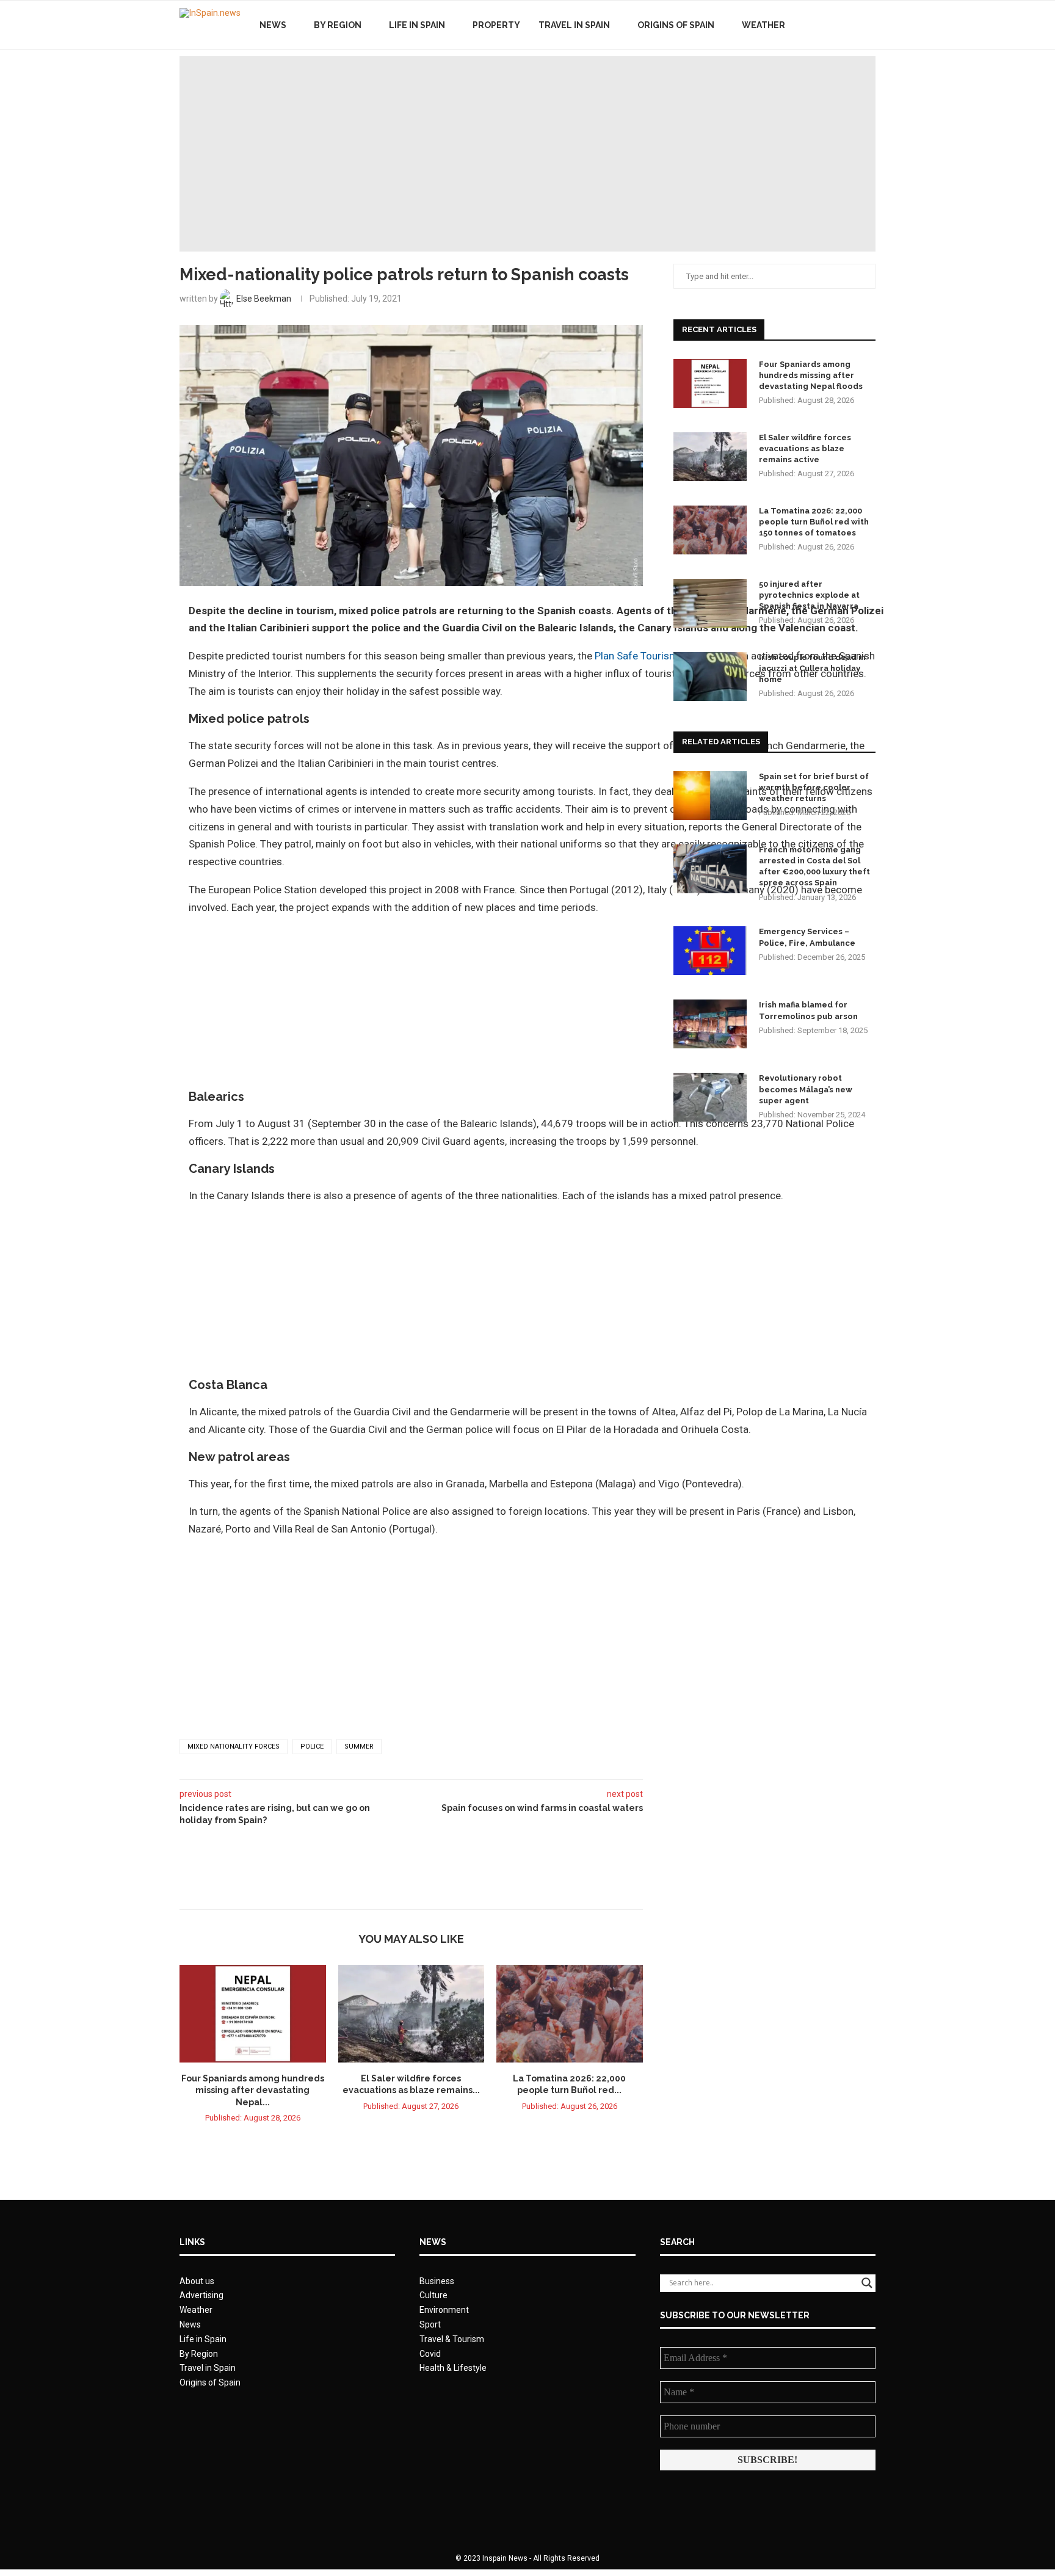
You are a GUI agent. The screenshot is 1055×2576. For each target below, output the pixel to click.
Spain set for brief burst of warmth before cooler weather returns (814, 787)
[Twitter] (838, 25)
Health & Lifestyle (453, 2368)
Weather (763, 25)
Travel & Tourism (452, 2339)
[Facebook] (825, 25)
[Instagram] (851, 25)
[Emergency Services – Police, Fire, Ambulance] (710, 951)
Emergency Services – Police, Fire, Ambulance (807, 937)
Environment (444, 2310)
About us (197, 2281)
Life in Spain (417, 25)
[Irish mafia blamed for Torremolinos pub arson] (710, 1024)
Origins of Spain (676, 25)
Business (437, 2281)
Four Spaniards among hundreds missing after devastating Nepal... (253, 2090)
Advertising (201, 2295)
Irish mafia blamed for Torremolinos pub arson (808, 1010)
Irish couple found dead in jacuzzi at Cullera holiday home (812, 668)
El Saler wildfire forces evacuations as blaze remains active (805, 448)
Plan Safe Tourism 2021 (650, 656)
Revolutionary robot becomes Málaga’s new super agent (806, 1089)
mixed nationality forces (234, 1747)
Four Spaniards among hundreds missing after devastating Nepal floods (811, 375)
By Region (338, 25)
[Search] (869, 25)
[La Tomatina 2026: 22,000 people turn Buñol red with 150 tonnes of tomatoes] (570, 2014)
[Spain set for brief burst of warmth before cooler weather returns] (710, 796)
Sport (430, 2324)
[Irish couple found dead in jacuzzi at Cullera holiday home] (710, 677)
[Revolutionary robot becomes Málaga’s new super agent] (710, 1097)
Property (496, 25)
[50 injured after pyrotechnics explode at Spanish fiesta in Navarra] (710, 603)
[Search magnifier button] (867, 2283)
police (312, 1747)
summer (359, 1747)
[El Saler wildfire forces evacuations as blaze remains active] (411, 2014)
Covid (430, 2354)
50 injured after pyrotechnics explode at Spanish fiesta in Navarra (809, 595)
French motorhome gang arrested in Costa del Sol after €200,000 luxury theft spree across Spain (814, 866)
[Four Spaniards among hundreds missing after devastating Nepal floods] (253, 2014)
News (273, 25)
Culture (433, 2295)
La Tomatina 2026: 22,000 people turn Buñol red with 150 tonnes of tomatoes (814, 522)
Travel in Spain (574, 25)
